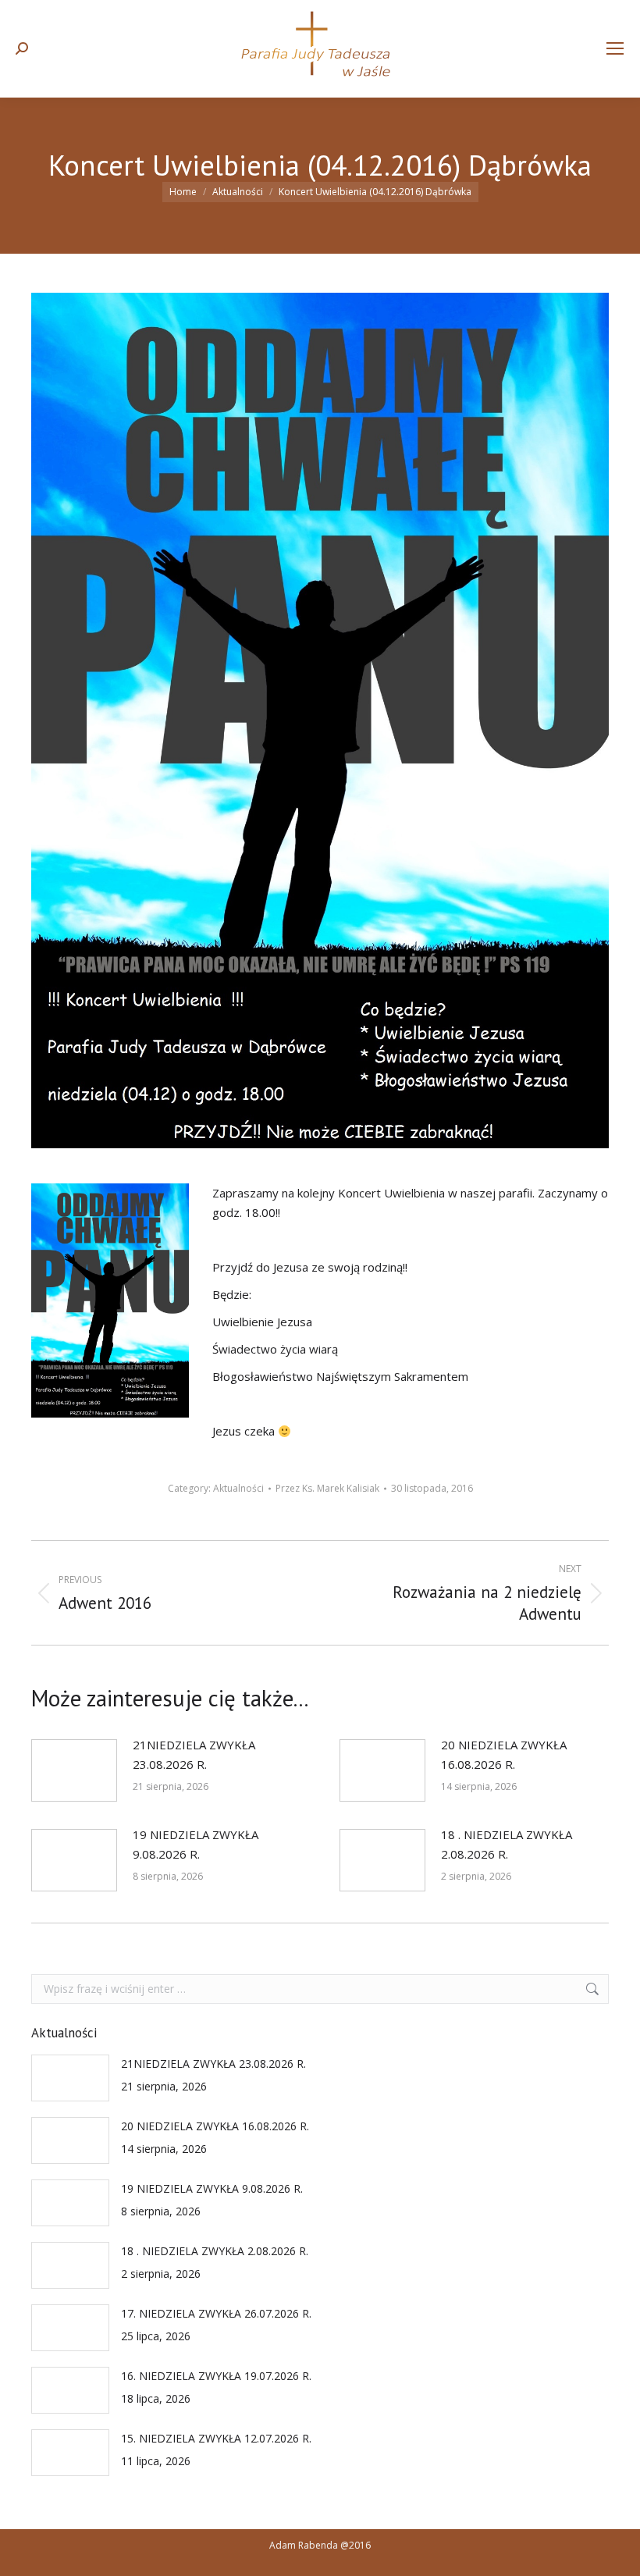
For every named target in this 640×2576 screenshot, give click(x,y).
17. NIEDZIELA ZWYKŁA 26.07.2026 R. (216, 2313)
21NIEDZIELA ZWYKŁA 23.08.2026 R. (194, 1754)
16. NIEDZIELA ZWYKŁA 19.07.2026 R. (216, 2376)
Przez (327, 1488)
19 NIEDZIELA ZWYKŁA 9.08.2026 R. (196, 1844)
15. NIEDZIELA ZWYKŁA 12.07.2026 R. (216, 2438)
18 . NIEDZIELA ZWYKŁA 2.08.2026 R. (507, 1844)
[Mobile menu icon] (615, 48)
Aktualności (238, 1488)
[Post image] (74, 1770)
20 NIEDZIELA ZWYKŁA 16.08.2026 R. (504, 1754)
